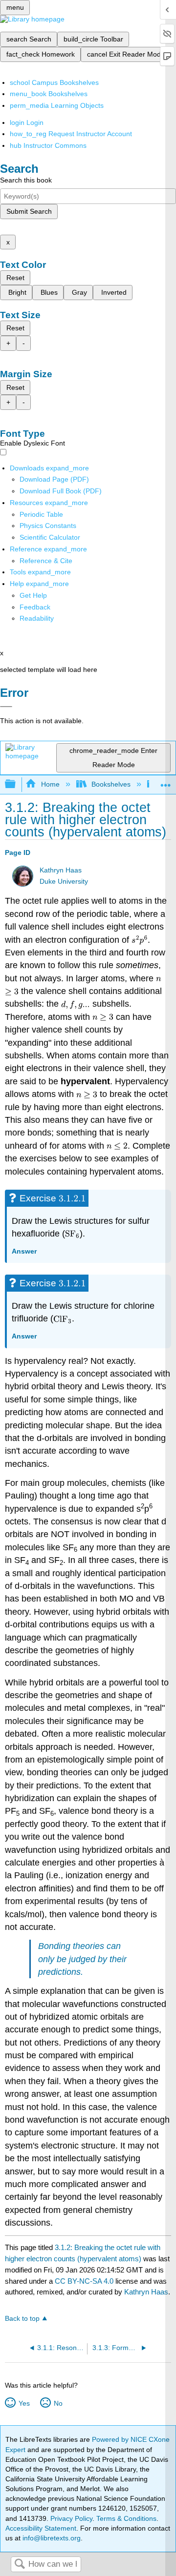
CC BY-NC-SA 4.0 (84, 2281)
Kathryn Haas (61, 870)
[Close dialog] (6, 707)
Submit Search (29, 211)
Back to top (22, 2319)
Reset (15, 278)
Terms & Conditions (126, 2518)
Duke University (64, 882)
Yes (24, 2403)
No (58, 2403)
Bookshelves (111, 784)
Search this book (26, 180)
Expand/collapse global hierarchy (17, 784)
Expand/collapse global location (166, 781)
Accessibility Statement (41, 2528)
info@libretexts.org (51, 2538)
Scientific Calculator (50, 537)
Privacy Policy (71, 2518)
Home (50, 784)
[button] (35, 607)
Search (20, 2565)
